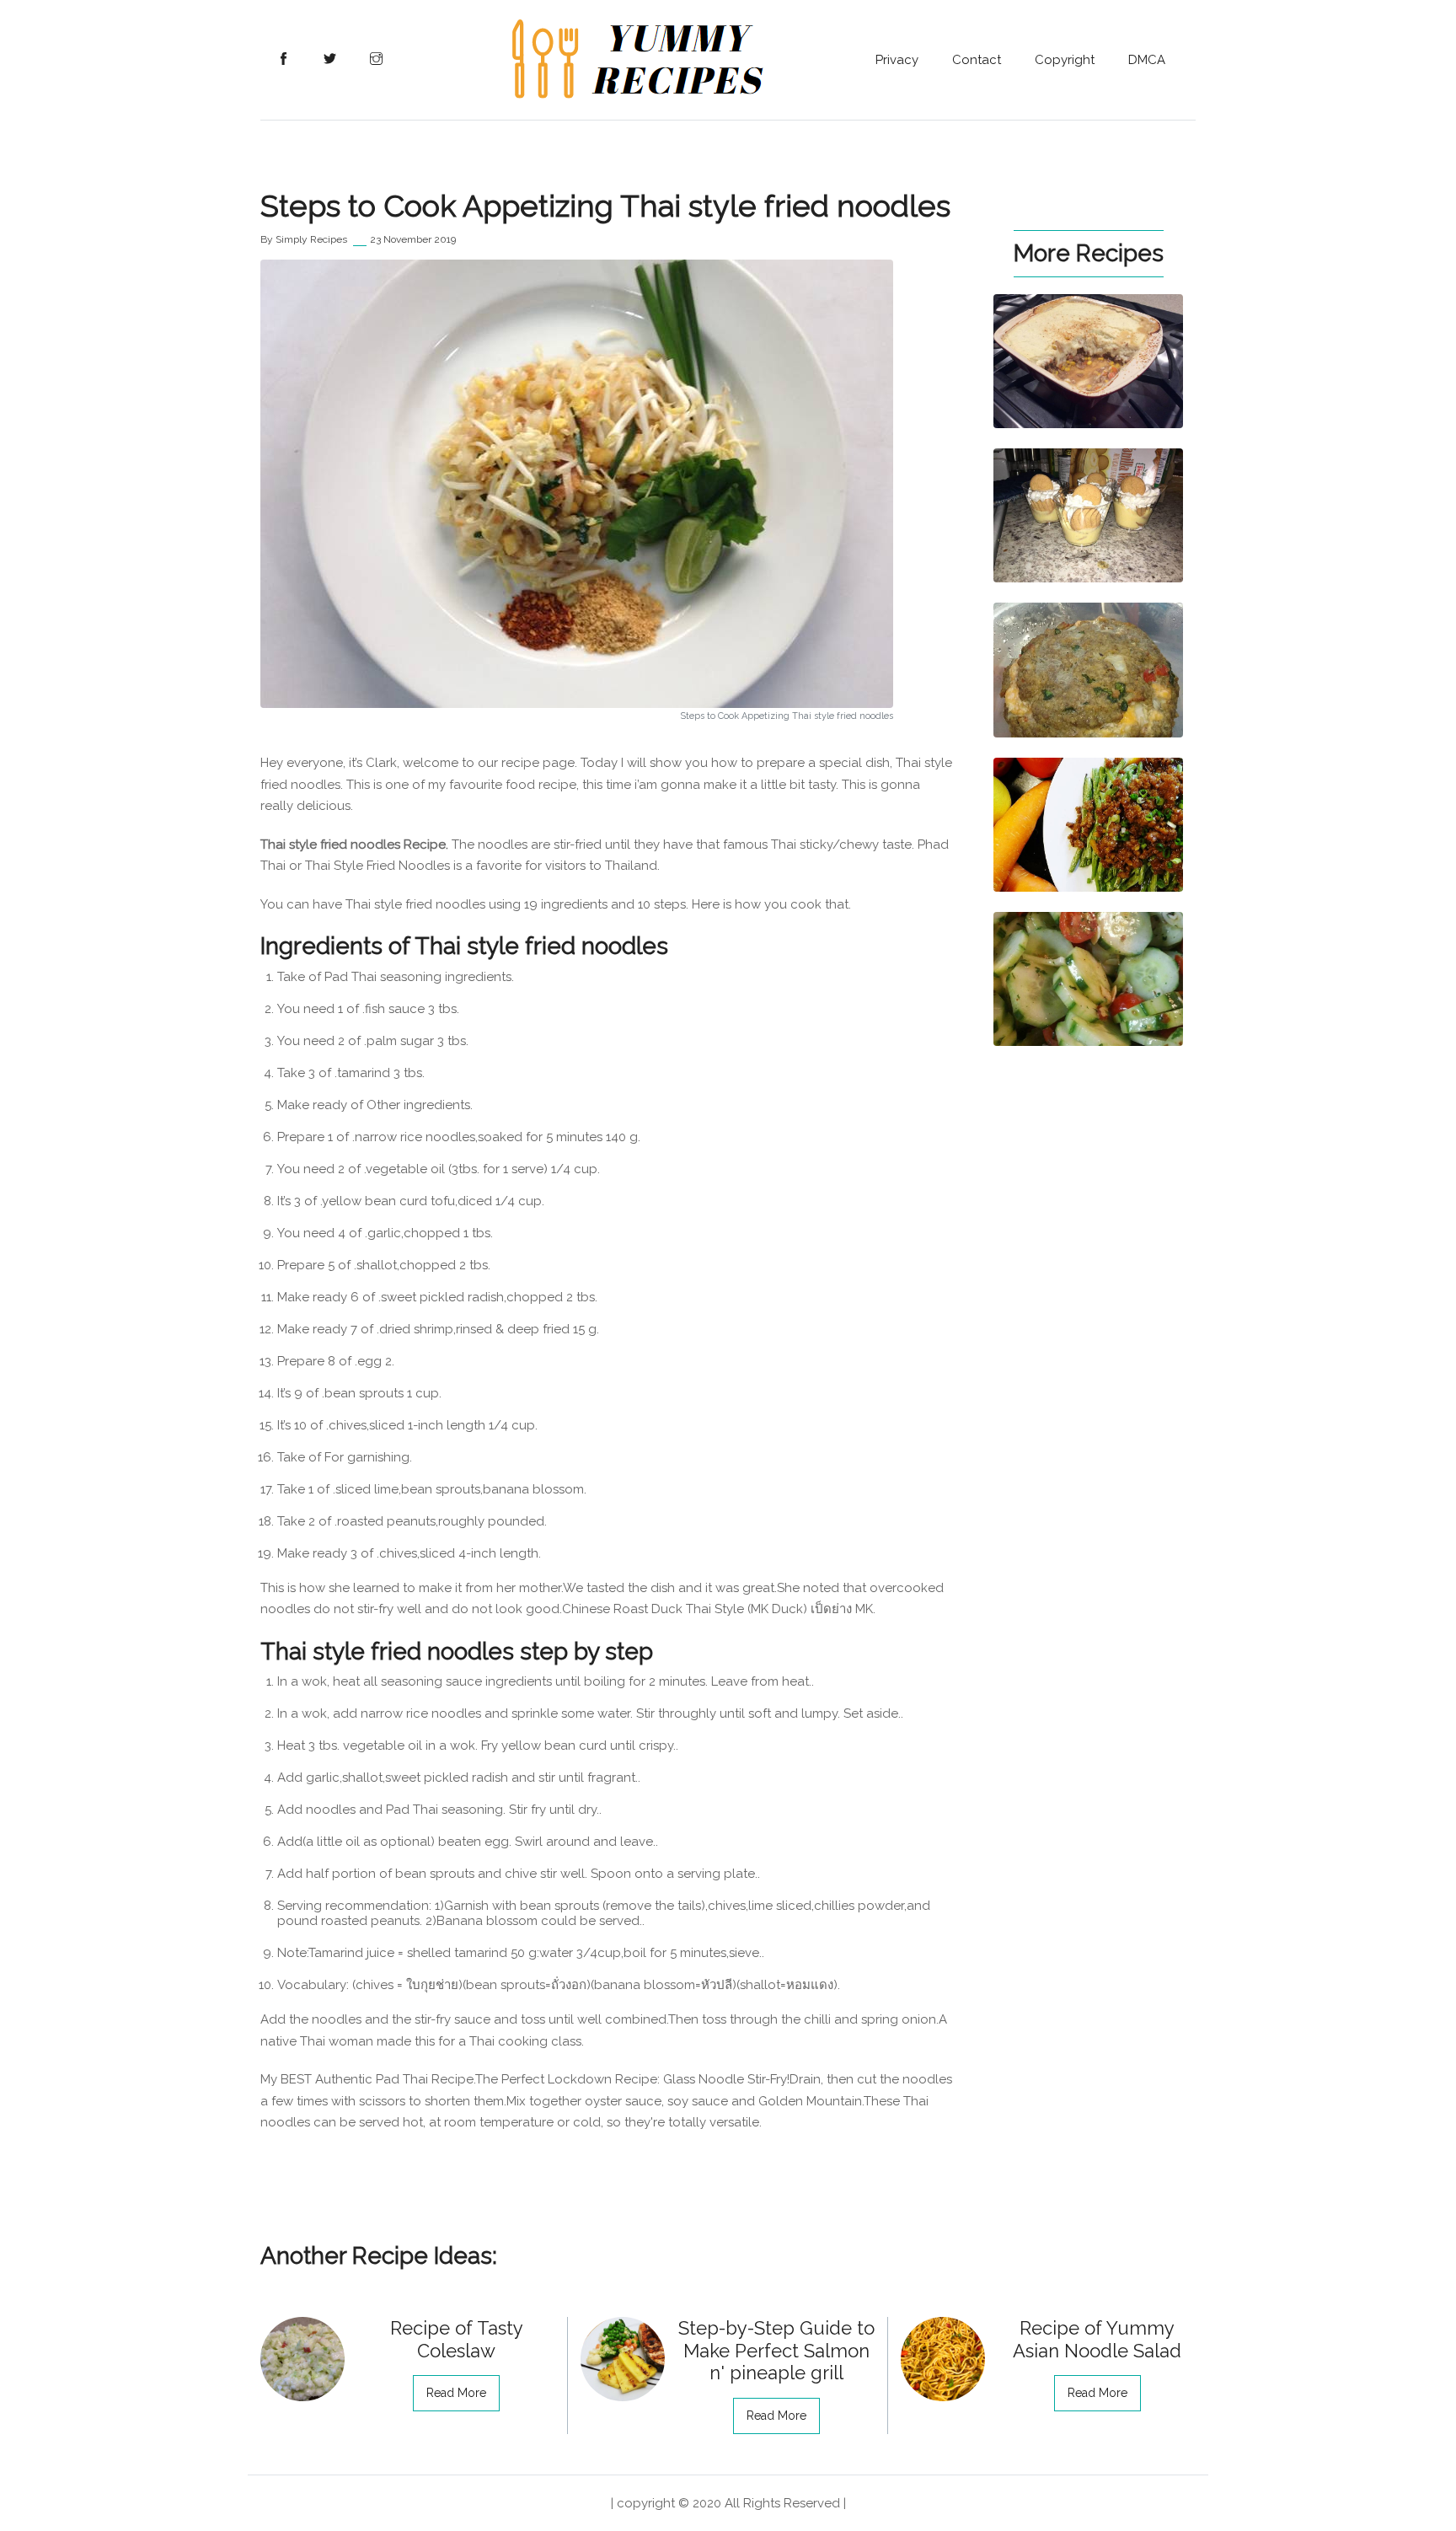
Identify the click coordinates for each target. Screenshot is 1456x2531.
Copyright (1065, 60)
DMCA (1147, 60)
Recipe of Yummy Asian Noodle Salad (1097, 2339)
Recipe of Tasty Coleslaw (457, 2339)
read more (456, 2393)
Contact (977, 60)
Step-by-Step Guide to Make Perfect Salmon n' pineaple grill (776, 2350)
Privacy (897, 60)
